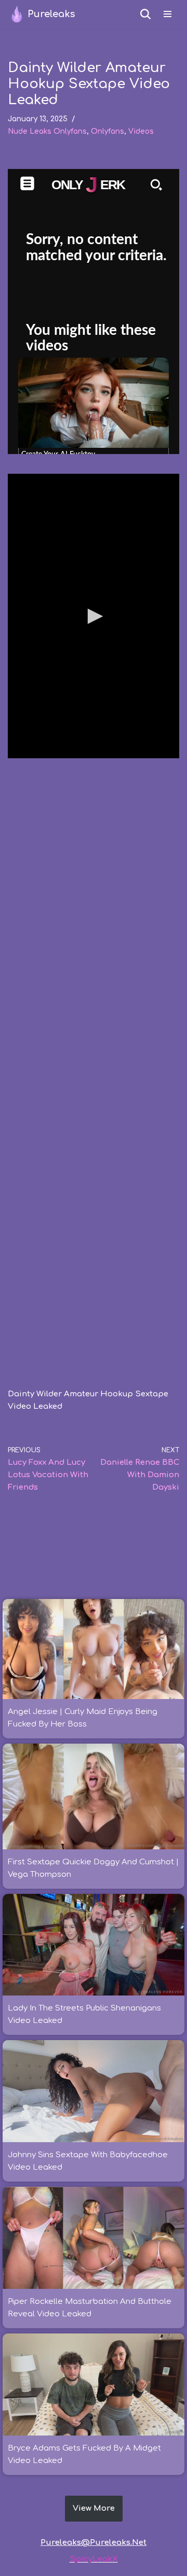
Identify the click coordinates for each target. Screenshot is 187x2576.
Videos (141, 131)
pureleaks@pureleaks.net (94, 2543)
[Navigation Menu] (168, 14)
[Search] (145, 14)
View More (94, 2508)
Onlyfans (108, 131)
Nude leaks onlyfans (47, 131)
